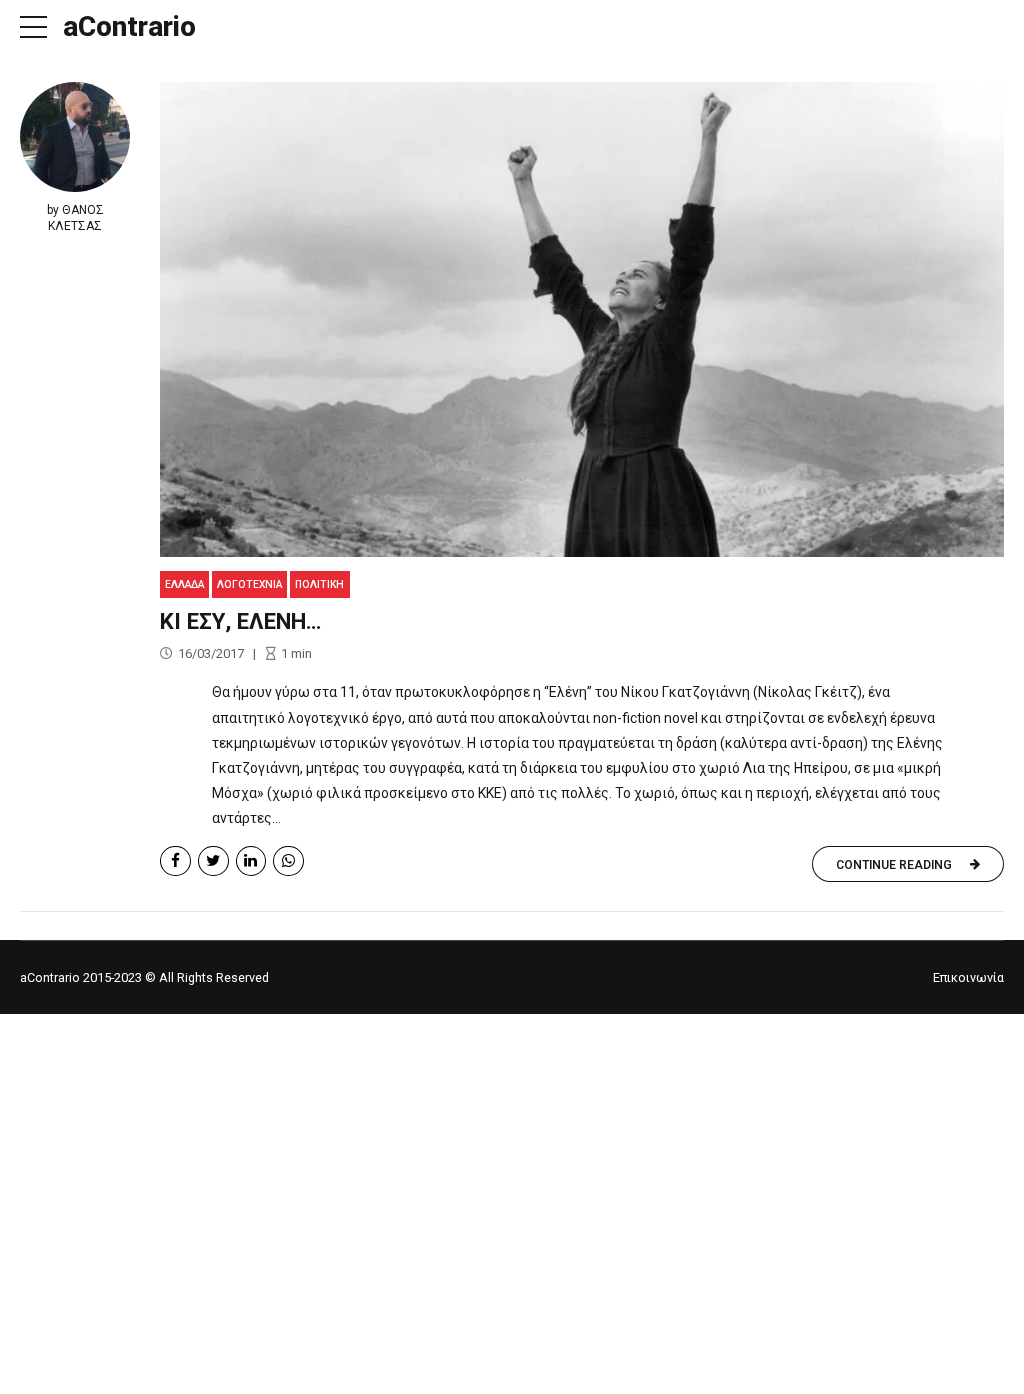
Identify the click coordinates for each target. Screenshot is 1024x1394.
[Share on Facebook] (175, 861)
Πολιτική (319, 584)
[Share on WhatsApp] (288, 861)
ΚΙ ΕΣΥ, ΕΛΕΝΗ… (241, 621)
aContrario (129, 26)
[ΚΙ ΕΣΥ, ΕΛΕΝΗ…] (582, 319)
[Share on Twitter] (213, 861)
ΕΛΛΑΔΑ (184, 584)
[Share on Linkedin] (251, 861)
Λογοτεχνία (249, 584)
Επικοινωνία (968, 977)
